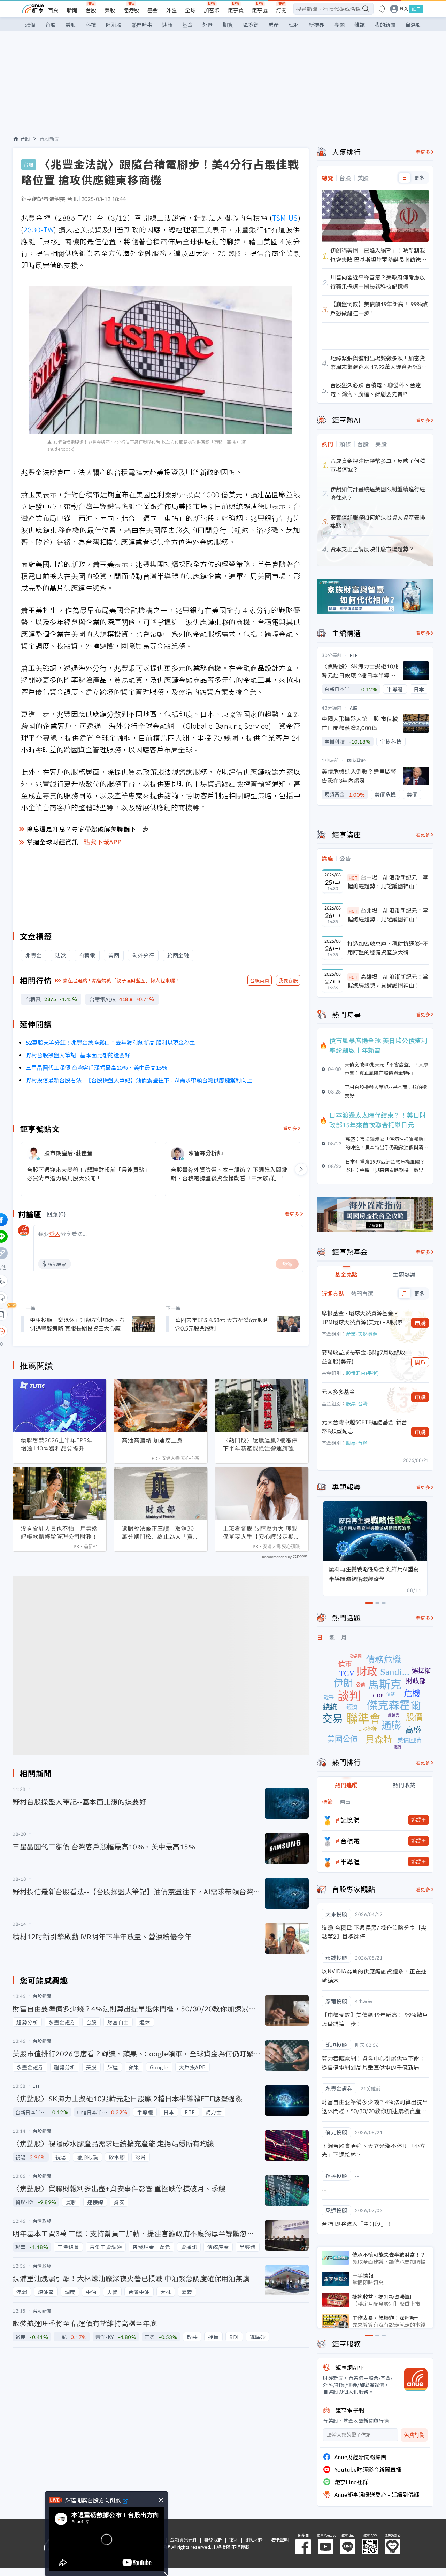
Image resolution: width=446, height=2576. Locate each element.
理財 (294, 25)
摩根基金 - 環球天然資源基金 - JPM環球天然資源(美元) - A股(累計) (362, 1317)
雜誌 (360, 25)
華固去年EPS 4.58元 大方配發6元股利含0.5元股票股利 (222, 1324)
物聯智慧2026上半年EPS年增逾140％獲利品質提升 (57, 1444)
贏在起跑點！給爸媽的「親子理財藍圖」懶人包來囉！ (121, 980)
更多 (419, 178)
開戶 (420, 1362)
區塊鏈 (251, 25)
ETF (354, 655)
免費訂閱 (414, 2435)
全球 (190, 10)
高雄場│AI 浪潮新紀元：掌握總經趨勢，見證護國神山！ (388, 981)
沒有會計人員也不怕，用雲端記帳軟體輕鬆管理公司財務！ (59, 1532)
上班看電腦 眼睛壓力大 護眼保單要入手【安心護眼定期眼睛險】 (262, 1533)
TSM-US (285, 218)
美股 (110, 10)
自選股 (413, 25)
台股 (91, 10)
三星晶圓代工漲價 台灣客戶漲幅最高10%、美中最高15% (97, 1067)
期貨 (228, 25)
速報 (167, 25)
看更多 (290, 1128)
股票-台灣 (357, 1403)
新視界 (317, 25)
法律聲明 (279, 2540)
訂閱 (281, 10)
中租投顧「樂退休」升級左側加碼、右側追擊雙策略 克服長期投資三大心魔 (77, 1324)
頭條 (30, 25)
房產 (274, 25)
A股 (354, 708)
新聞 (72, 10)
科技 (91, 25)
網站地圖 (254, 2540)
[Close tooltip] (60, 1331)
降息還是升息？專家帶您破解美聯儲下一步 (88, 829)
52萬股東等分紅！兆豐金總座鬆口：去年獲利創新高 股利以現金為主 (110, 1042)
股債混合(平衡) (362, 1373)
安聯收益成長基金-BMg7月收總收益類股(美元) (363, 1357)
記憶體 (350, 1820)
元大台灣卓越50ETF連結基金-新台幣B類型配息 (364, 1426)
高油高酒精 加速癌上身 (152, 1440)
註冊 (416, 9)
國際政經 (356, 760)
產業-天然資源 (362, 1334)
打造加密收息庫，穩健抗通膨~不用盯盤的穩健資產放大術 (388, 948)
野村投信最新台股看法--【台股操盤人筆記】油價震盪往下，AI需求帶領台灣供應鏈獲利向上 (139, 1080)
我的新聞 (385, 25)
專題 (339, 25)
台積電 (350, 1841)
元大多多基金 (338, 1391)
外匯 (171, 10)
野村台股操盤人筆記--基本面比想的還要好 (78, 1055)
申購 (420, 1323)
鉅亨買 (236, 10)
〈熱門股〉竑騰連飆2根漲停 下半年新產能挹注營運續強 (260, 1444)
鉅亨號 (260, 10)
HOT (353, 878)
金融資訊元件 (184, 2540)
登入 (404, 9)
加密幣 (212, 10)
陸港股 (131, 10)
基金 (153, 10)
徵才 (234, 2540)
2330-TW (39, 229)
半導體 (350, 1862)
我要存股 (288, 980)
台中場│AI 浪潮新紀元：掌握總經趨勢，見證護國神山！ (388, 882)
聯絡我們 (213, 2540)
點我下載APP (103, 842)
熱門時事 (142, 25)
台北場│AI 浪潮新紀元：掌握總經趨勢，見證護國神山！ (388, 915)
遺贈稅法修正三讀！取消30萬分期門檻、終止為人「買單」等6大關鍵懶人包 (158, 1533)
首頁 (53, 10)
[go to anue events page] (382, 9)
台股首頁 (260, 980)
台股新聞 (49, 139)
